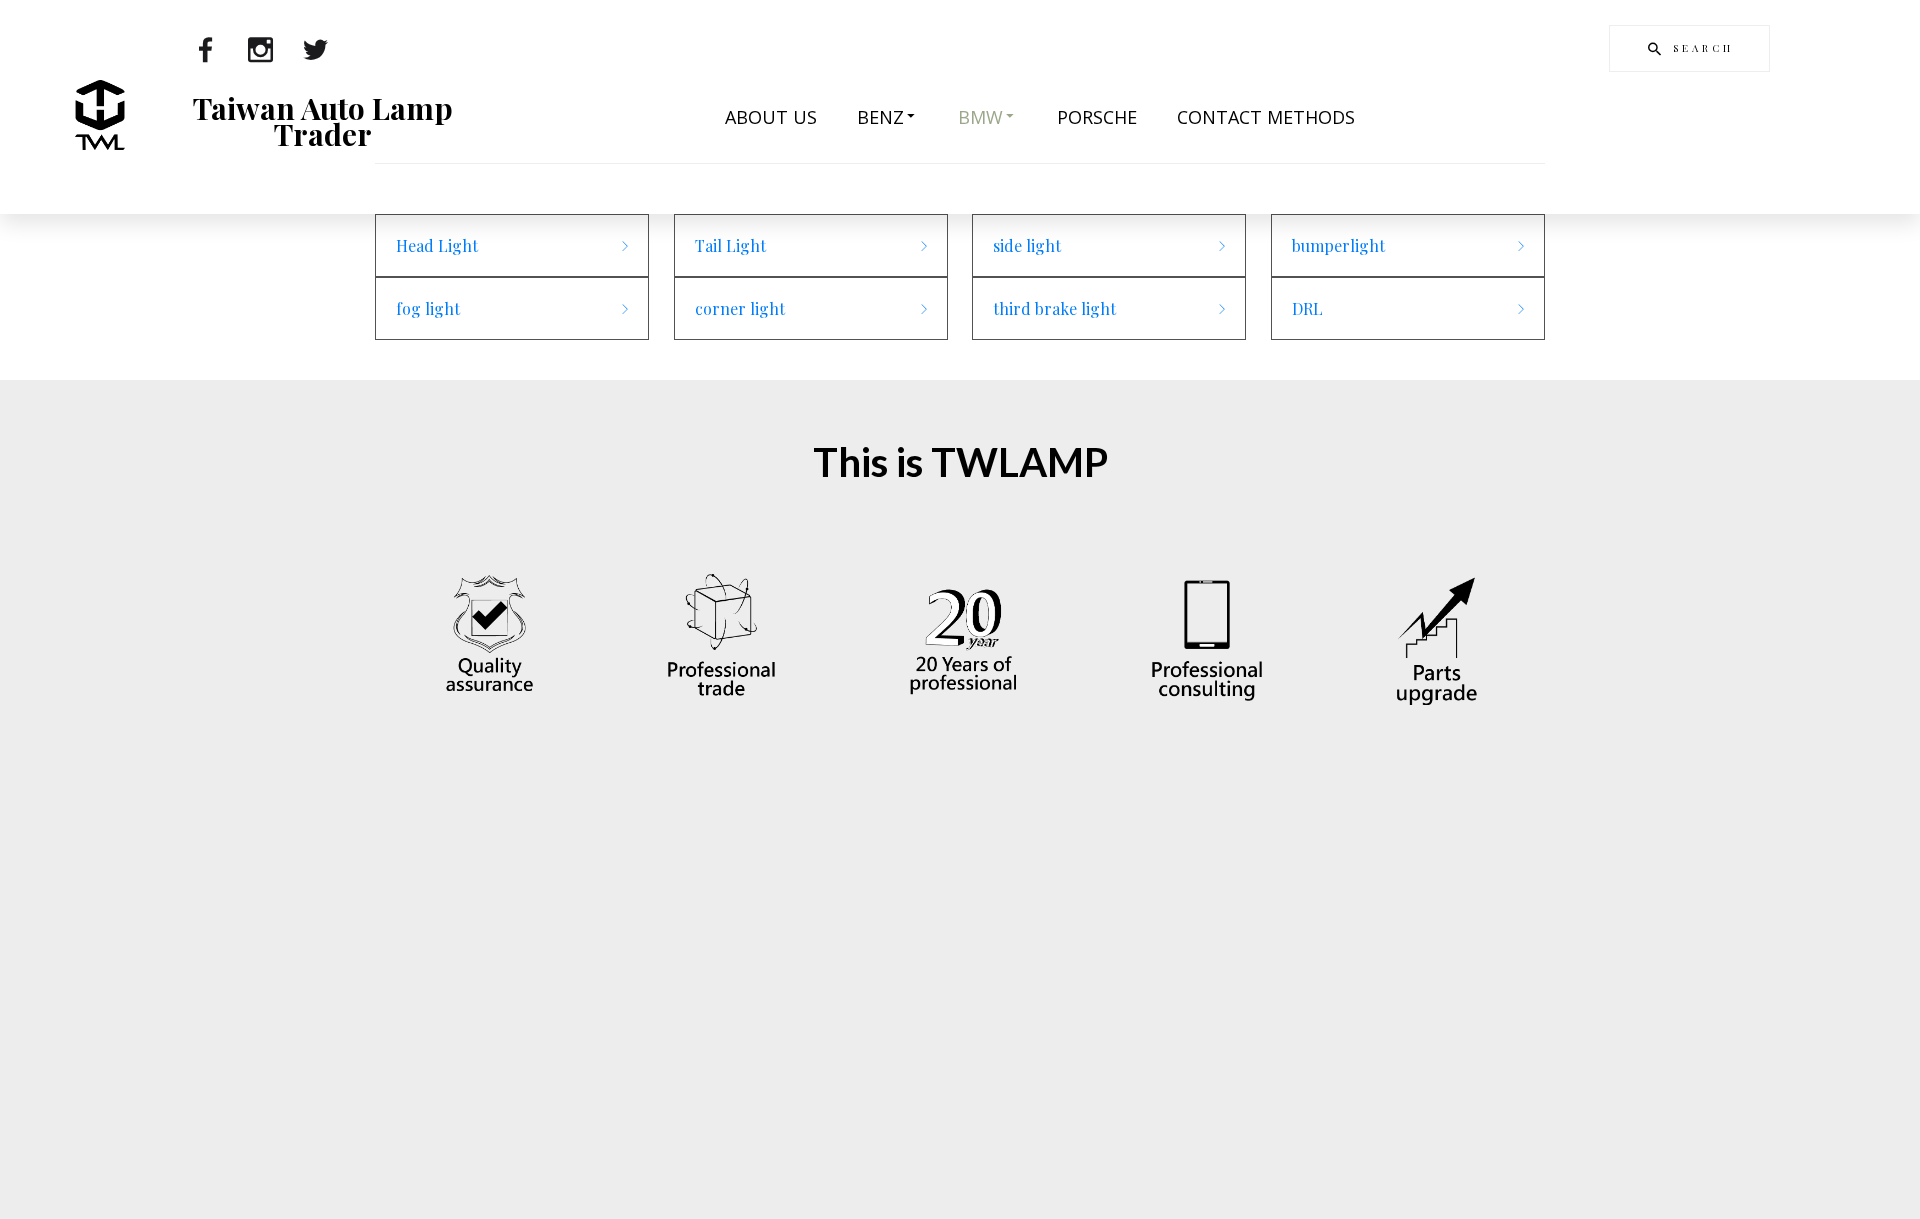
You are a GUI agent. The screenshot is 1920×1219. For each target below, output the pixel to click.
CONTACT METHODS (1266, 117)
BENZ (880, 117)
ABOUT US (771, 117)
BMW (980, 117)
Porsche (1097, 117)
